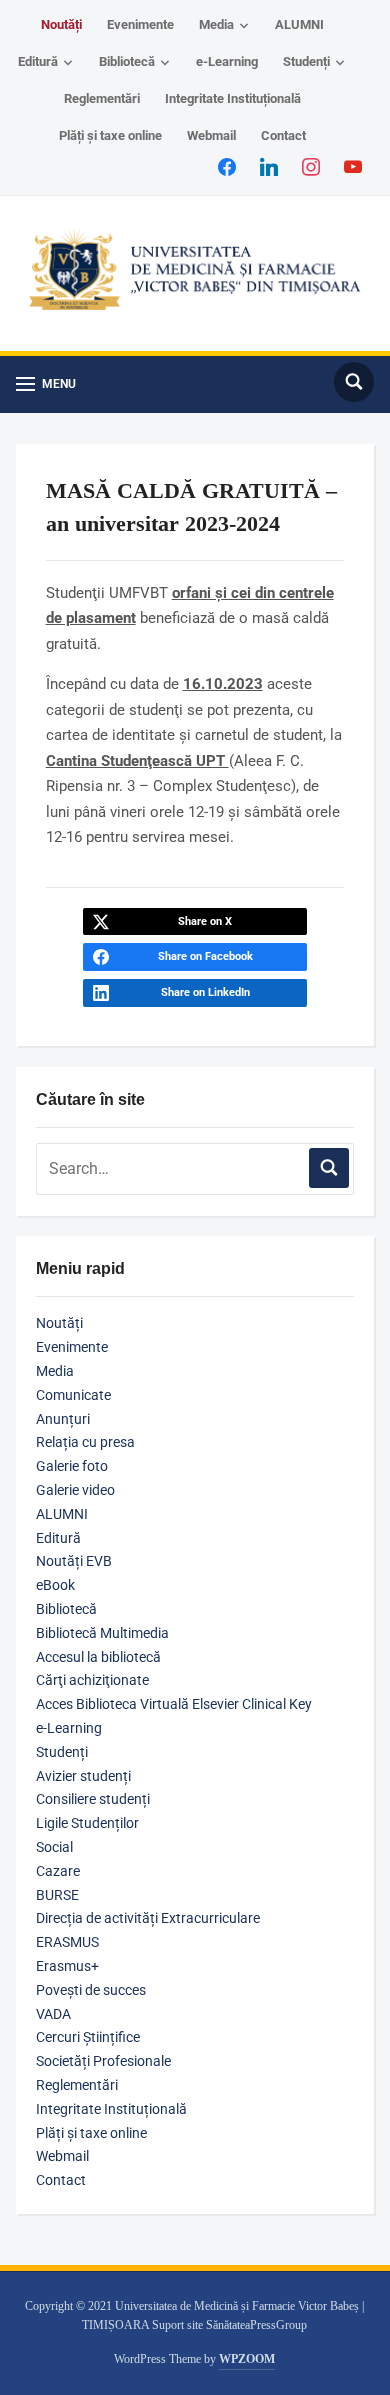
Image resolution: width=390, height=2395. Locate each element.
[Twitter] (269, 166)
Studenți (306, 61)
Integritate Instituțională (233, 98)
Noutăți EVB (74, 1561)
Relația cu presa (85, 1442)
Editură (38, 61)
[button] (46, 384)
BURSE (57, 1895)
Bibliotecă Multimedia (102, 1633)
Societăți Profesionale (103, 2061)
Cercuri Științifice (88, 2037)
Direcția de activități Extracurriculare (148, 1918)
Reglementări (102, 98)
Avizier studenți (83, 1776)
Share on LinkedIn (205, 992)
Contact (283, 135)
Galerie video (75, 1490)
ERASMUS (67, 1942)
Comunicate (73, 1395)
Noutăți (61, 24)
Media (216, 24)
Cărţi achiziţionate (92, 1680)
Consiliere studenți (93, 1799)
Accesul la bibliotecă (98, 1657)
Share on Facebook (205, 956)
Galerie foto (72, 1466)
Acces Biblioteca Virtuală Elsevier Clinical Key (174, 1704)
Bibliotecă (127, 61)
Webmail (211, 135)
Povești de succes (91, 1990)
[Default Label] (353, 166)
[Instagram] (311, 166)
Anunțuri (63, 1419)
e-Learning (227, 61)
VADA (53, 2014)
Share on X (205, 921)
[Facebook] (227, 166)
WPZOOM (247, 2359)
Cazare (58, 1871)
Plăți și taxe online (110, 135)
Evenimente (140, 24)
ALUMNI (299, 24)
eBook (55, 1585)
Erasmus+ (67, 1966)
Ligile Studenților (87, 1823)
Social (54, 1847)
